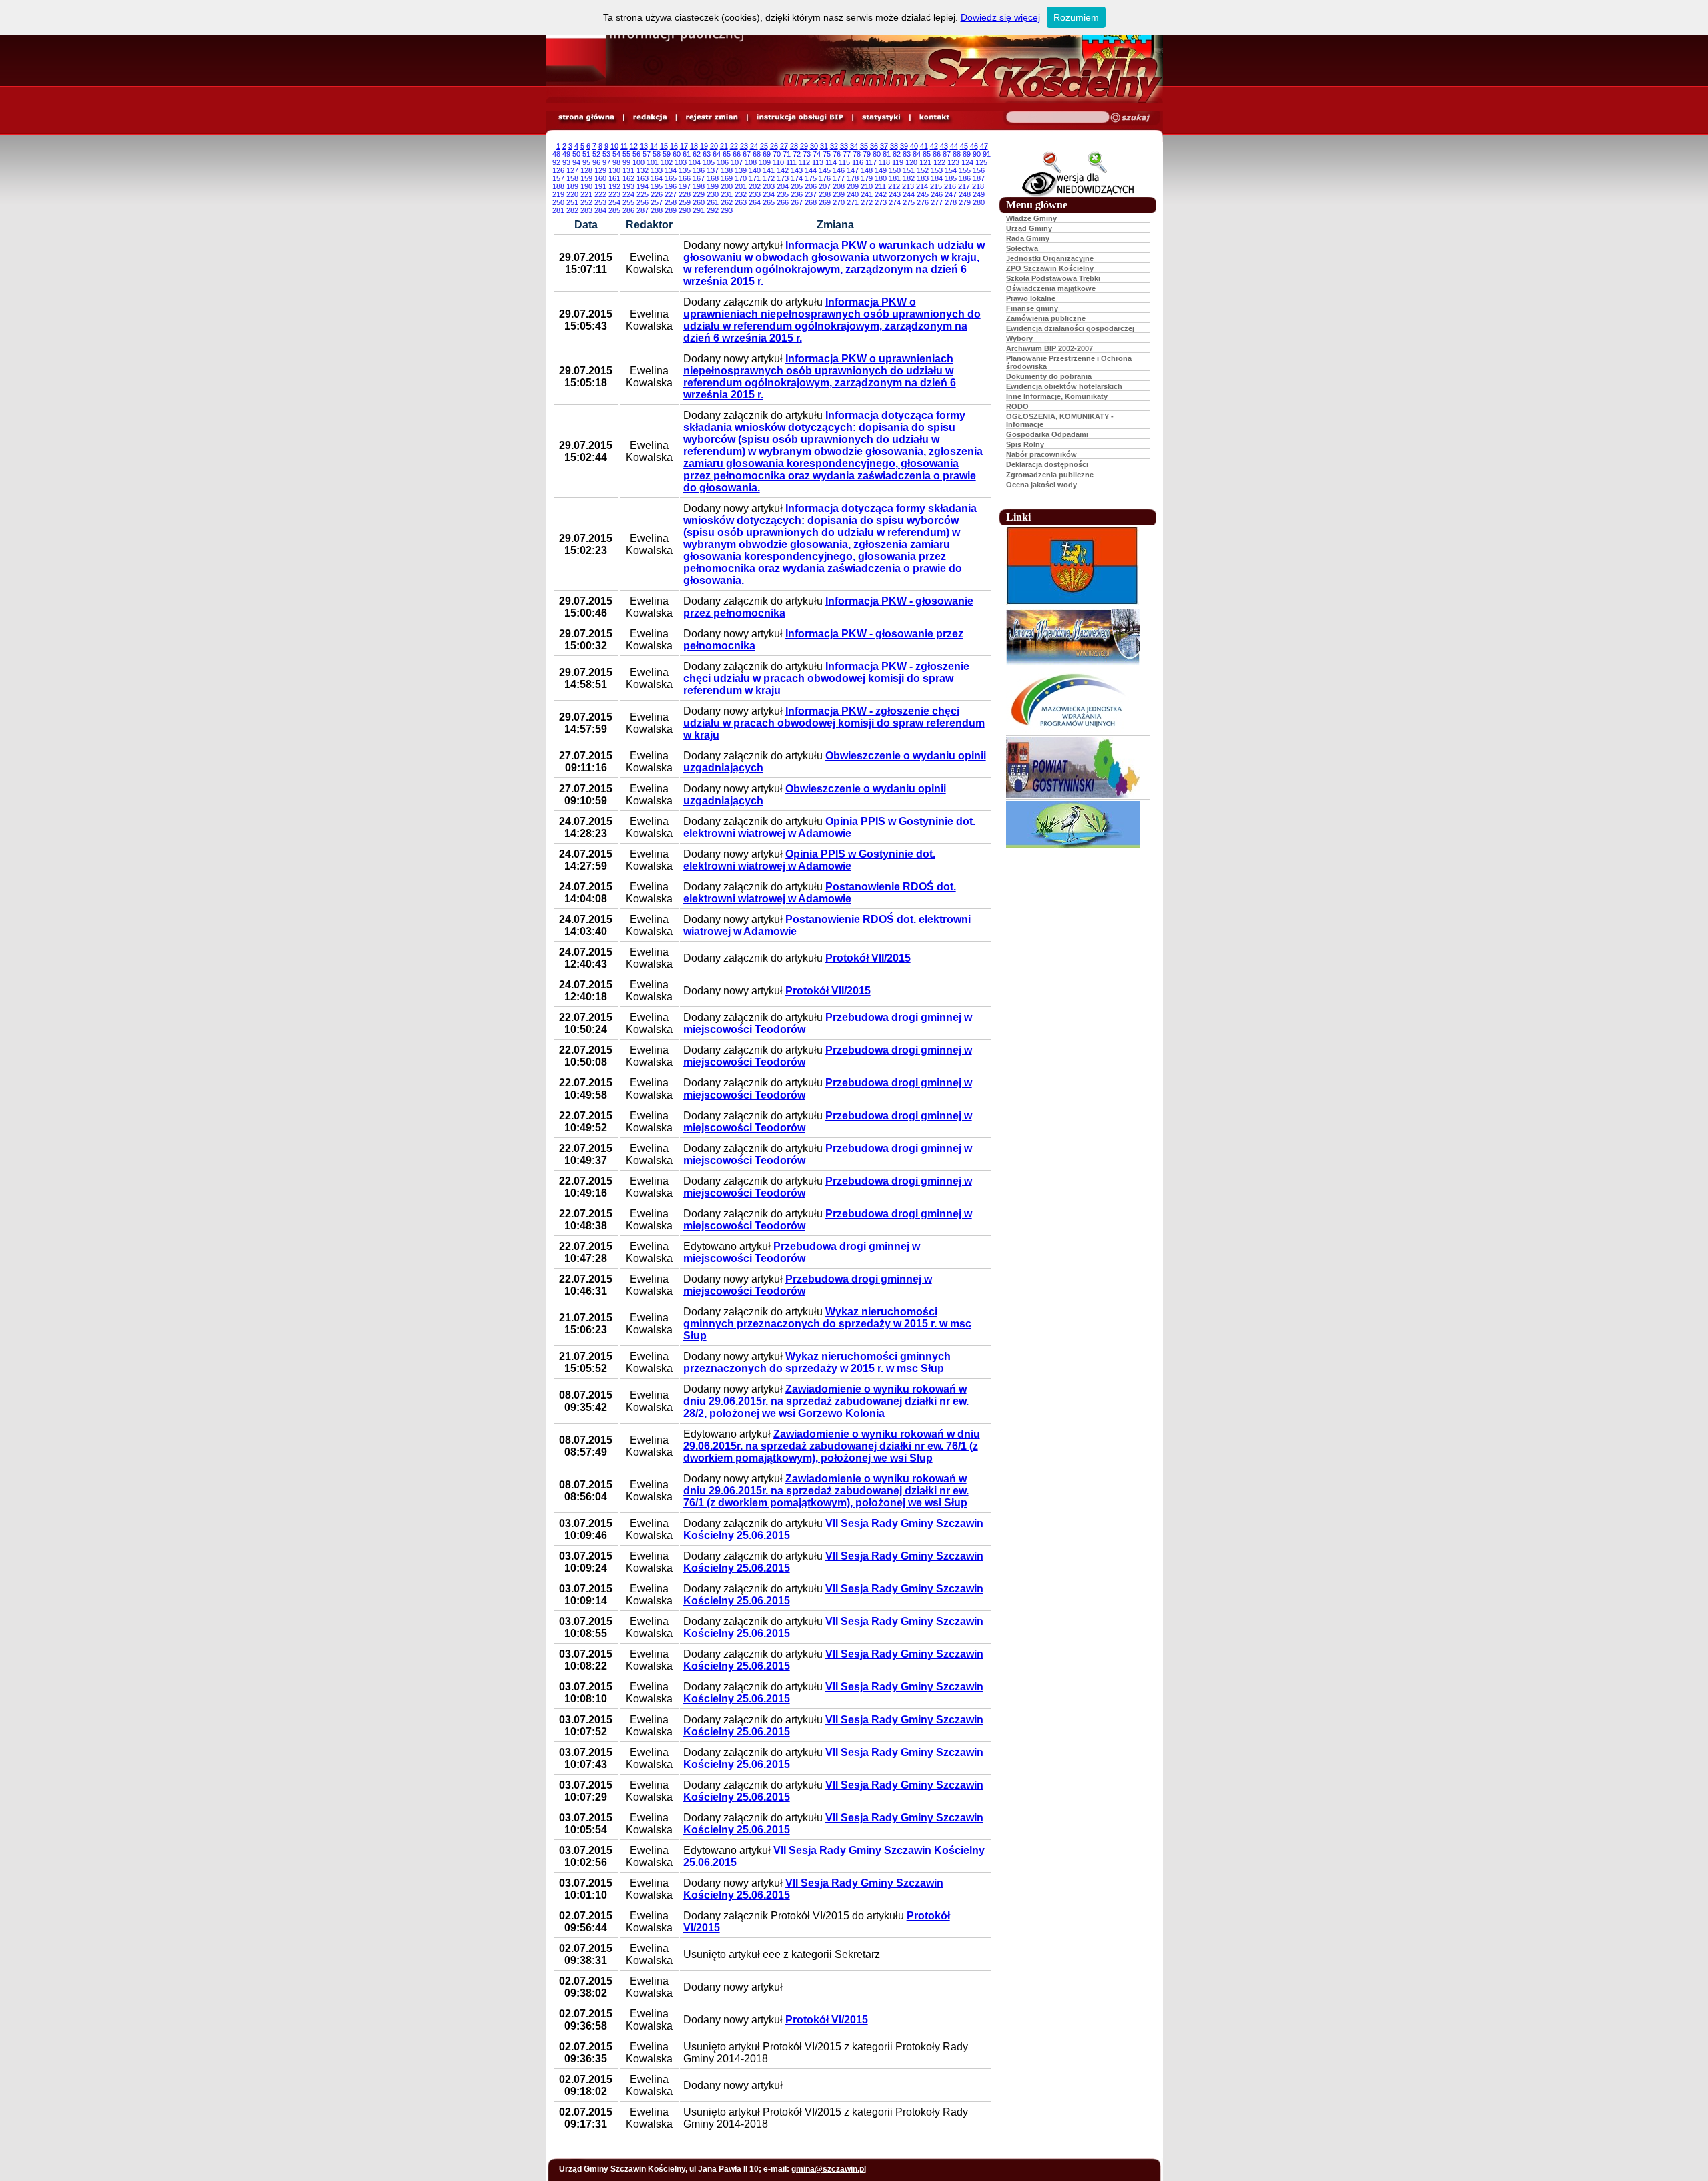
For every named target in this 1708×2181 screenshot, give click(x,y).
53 (606, 154)
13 (644, 146)
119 (898, 162)
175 (811, 178)
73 (807, 154)
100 (638, 162)
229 (699, 194)
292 (713, 210)
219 (558, 194)
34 (854, 146)
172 (769, 178)
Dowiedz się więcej (1000, 17)
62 (697, 154)
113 (818, 162)
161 (614, 178)
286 (628, 210)
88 (957, 154)
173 (783, 178)
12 (634, 146)
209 (853, 186)
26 (774, 146)
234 (769, 194)
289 (671, 210)
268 (811, 202)
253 (600, 202)
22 (734, 146)
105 (709, 162)
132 (643, 170)
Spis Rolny (1025, 444)
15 (664, 146)
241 (867, 194)
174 (797, 178)
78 (857, 154)
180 (881, 178)
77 (847, 154)
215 (936, 186)
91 (987, 154)
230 (713, 194)
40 (914, 146)
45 (964, 146)
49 (566, 154)
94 (576, 162)
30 (814, 146)
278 (951, 202)
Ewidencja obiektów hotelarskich (1064, 386)
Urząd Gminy (1029, 228)
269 (825, 202)
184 (937, 178)
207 (825, 186)
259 (685, 202)
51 (586, 154)
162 (628, 178)
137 (713, 170)
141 (769, 170)
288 (657, 210)
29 (804, 146)
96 (596, 162)
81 (887, 154)
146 (839, 170)
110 (778, 162)
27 (784, 146)
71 (787, 154)
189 (572, 186)
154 (951, 170)
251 (572, 202)
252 (586, 202)
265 (769, 202)
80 (877, 154)
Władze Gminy (1031, 218)
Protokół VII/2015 (868, 958)
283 (586, 210)
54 (616, 154)
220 (572, 194)
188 (558, 186)
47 (984, 146)
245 (923, 194)
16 (674, 146)
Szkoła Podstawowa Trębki (1053, 278)
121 (925, 162)
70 (777, 154)
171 (755, 178)
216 (950, 186)
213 (908, 186)
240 (853, 194)
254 (614, 202)
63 (707, 154)
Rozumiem (1076, 17)
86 (937, 154)
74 (817, 154)
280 (979, 202)
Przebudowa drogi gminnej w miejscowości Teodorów (802, 1252)
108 (751, 162)
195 (657, 186)
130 (614, 170)
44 (954, 146)
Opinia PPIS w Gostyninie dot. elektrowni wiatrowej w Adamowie (829, 827)
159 (586, 178)
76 (837, 154)
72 (797, 154)
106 (723, 162)
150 (895, 170)
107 (737, 162)
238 (825, 194)
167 (699, 178)
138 (727, 170)
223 (614, 194)
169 (727, 178)
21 (724, 146)
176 (825, 178)
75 (827, 154)
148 (867, 170)
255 (628, 202)
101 (653, 162)
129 (600, 170)
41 (924, 146)
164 (657, 178)
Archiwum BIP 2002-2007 (1049, 348)
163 (643, 178)
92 (556, 162)
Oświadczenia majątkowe (1051, 288)
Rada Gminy (1028, 238)
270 (839, 202)
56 (636, 154)
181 (895, 178)
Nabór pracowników (1041, 454)
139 (741, 170)
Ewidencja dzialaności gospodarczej (1070, 328)
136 (699, 170)
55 (626, 154)
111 (791, 162)
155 (965, 170)
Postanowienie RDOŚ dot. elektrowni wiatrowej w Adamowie (820, 893)
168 (713, 178)
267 (797, 202)
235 (783, 194)
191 (600, 186)
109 (765, 162)
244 (909, 194)
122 (939, 162)
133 (657, 170)
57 (647, 154)
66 (737, 154)
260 (699, 202)
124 (967, 162)
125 (981, 162)
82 (897, 154)
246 (937, 194)
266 (783, 202)
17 (684, 146)
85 (927, 154)
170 (741, 178)
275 (909, 202)
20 (714, 146)
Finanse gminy (1032, 308)
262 (727, 202)
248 (965, 194)
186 (965, 178)
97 (606, 162)
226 (657, 194)
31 (824, 146)
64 (717, 154)
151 (909, 170)
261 (713, 202)
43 (944, 146)
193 (628, 186)
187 (979, 178)
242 (881, 194)
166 (685, 178)
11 (624, 146)
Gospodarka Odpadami (1047, 434)
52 (596, 154)
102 (667, 162)
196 (671, 186)
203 (769, 186)
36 (874, 146)
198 (699, 186)
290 (685, 210)
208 (839, 186)
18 (694, 146)
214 (922, 186)
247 (951, 194)
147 (853, 170)
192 (614, 186)
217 (964, 186)
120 (911, 162)
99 (626, 162)
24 (754, 146)
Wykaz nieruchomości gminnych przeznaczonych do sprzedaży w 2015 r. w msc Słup (827, 1324)
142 (783, 170)
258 (671, 202)
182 (909, 178)
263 (741, 202)
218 (978, 186)
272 (867, 202)
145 (825, 170)
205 (797, 186)
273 (881, 202)
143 (797, 170)
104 (695, 162)
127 (572, 170)
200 (727, 186)
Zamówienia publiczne (1046, 318)
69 (767, 154)
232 (741, 194)
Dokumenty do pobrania (1049, 376)
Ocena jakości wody (1041, 485)
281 (558, 210)
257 (657, 202)
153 (937, 170)
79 (867, 154)
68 (757, 154)
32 (834, 146)
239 (839, 194)
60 (677, 154)
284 (600, 210)
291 (699, 210)
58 (657, 154)
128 (586, 170)
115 (844, 162)
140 (755, 170)
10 (614, 146)
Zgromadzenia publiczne (1050, 475)
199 (713, 186)
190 (586, 186)
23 (744, 146)
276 (923, 202)
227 (671, 194)
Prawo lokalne (1031, 298)
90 (977, 154)
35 (864, 146)
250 (558, 202)
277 (937, 202)
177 (839, 178)
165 (671, 178)
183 (923, 178)
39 (904, 146)
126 (558, 170)
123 (953, 162)
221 (586, 194)
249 (979, 194)
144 (811, 170)
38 (894, 146)
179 (867, 178)
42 (934, 146)
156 (979, 170)
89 (967, 154)
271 (853, 202)
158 (572, 178)
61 (687, 154)
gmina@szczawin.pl (829, 2169)
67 (747, 154)
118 (884, 162)
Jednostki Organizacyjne (1050, 258)
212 (894, 186)
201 (741, 186)
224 (628, 194)
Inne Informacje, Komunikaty (1057, 396)
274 (895, 202)
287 (643, 210)
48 (556, 154)
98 (616, 162)
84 (917, 154)
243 (895, 194)
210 (867, 186)
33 (844, 146)
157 (558, 178)
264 (755, 202)
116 (858, 162)
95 (586, 162)
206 (811, 186)
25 (764, 146)
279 (965, 202)
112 (804, 162)
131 (628, 170)
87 (947, 154)
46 (974, 146)
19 (704, 146)
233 (755, 194)
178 (853, 178)
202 (755, 186)
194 (643, 186)
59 (667, 154)
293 (727, 210)
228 (685, 194)
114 (831, 162)
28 (794, 146)
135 (685, 170)
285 (614, 210)
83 (907, 154)
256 (643, 202)
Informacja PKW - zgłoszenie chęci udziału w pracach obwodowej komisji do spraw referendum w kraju (826, 678)
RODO (1017, 406)
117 (871, 162)
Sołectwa (1022, 248)
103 (681, 162)
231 (727, 194)
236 (797, 194)
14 (654, 146)
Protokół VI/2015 (827, 2020)
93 (566, 162)
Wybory (1019, 338)
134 (671, 170)
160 (600, 178)
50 (576, 154)
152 (923, 170)
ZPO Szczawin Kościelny (1050, 268)
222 (600, 194)
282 (572, 210)
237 (811, 194)
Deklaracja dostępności (1047, 464)
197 (685, 186)
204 (783, 186)
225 (643, 194)
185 (951, 178)
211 (880, 186)
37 (884, 146)
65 (727, 154)
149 (881, 170)
